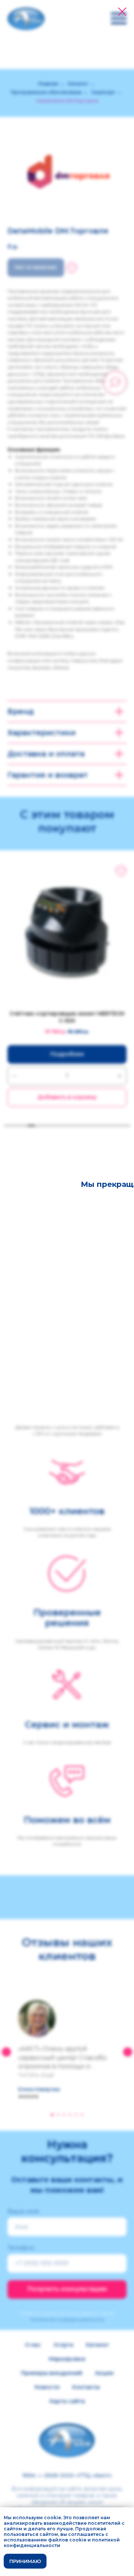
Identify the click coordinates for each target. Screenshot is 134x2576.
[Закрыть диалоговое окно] (122, 12)
